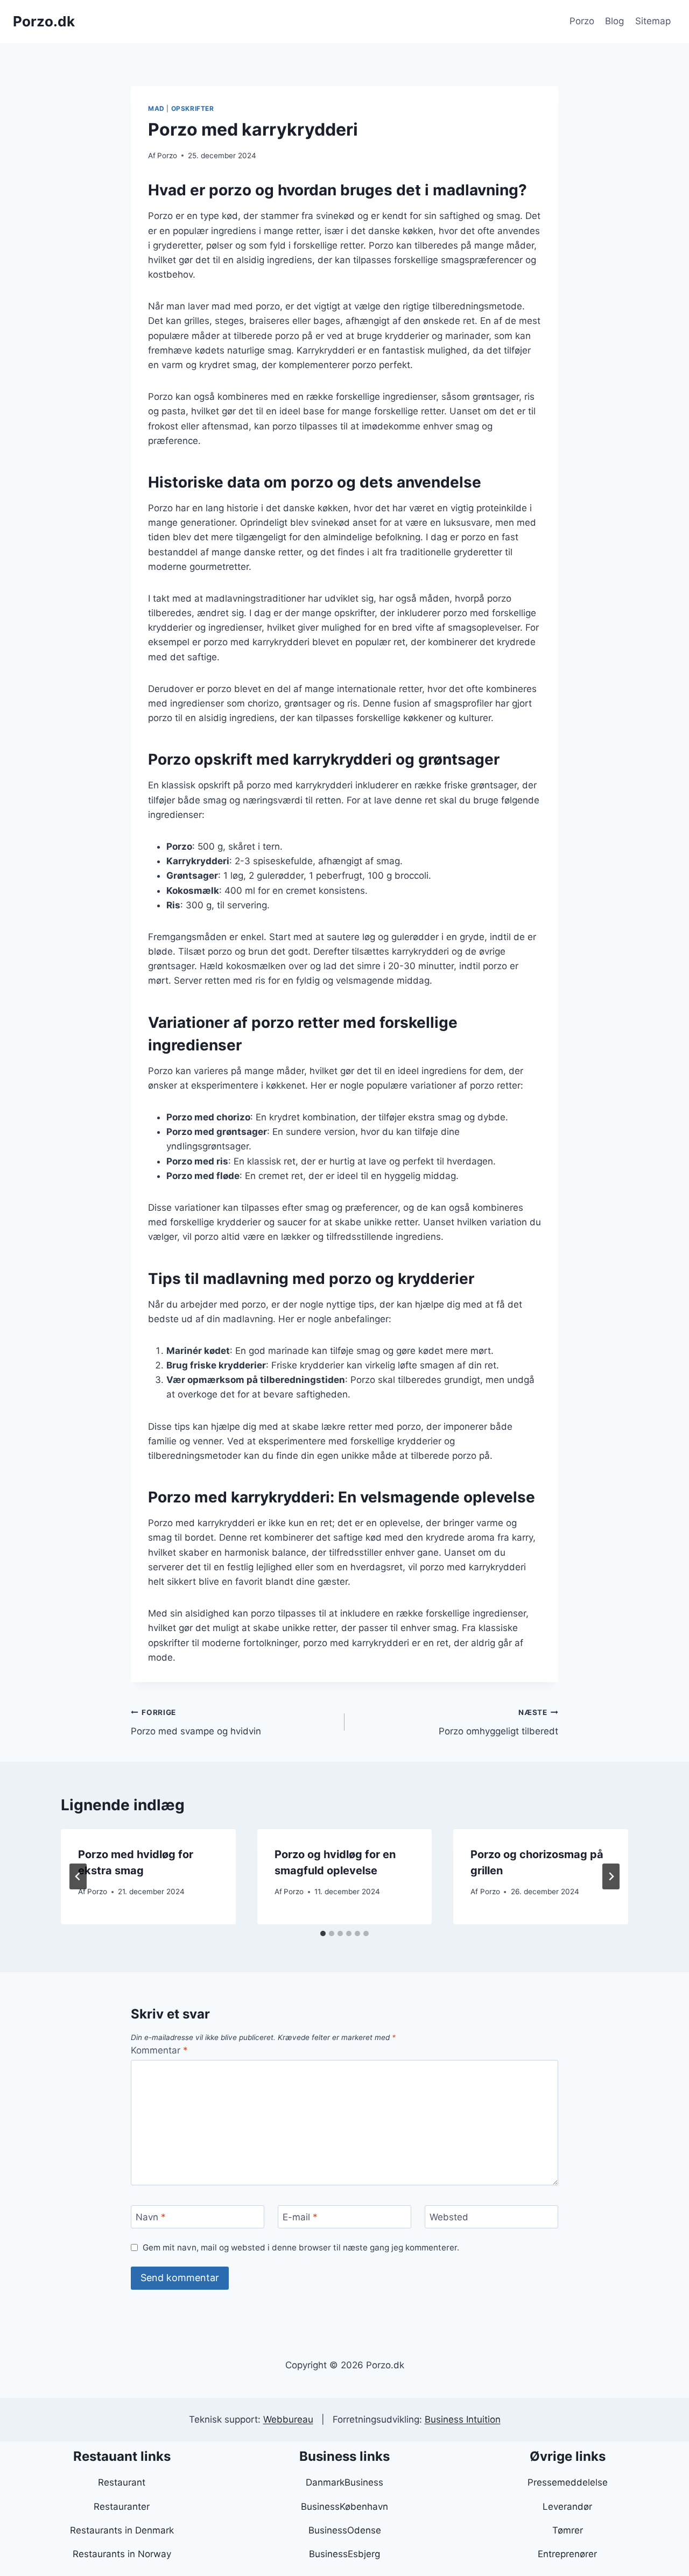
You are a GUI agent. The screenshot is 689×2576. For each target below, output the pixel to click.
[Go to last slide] (78, 1876)
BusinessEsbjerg (344, 2554)
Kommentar (159, 2050)
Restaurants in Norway (122, 2554)
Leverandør (567, 2507)
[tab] (323, 1933)
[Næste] (611, 1876)
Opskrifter (193, 108)
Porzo (582, 21)
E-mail (300, 2217)
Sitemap (653, 21)
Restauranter (122, 2507)
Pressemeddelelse (568, 2482)
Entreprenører (567, 2554)
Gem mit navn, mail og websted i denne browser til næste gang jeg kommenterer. (301, 2247)
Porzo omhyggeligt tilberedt (498, 1722)
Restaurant (122, 2482)
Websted (449, 2217)
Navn (151, 2217)
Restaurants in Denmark (122, 2530)
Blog (614, 21)
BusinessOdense (345, 2530)
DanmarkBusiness (344, 2482)
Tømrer (568, 2530)
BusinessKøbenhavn (344, 2507)
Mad (156, 108)
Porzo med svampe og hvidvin (196, 1722)
